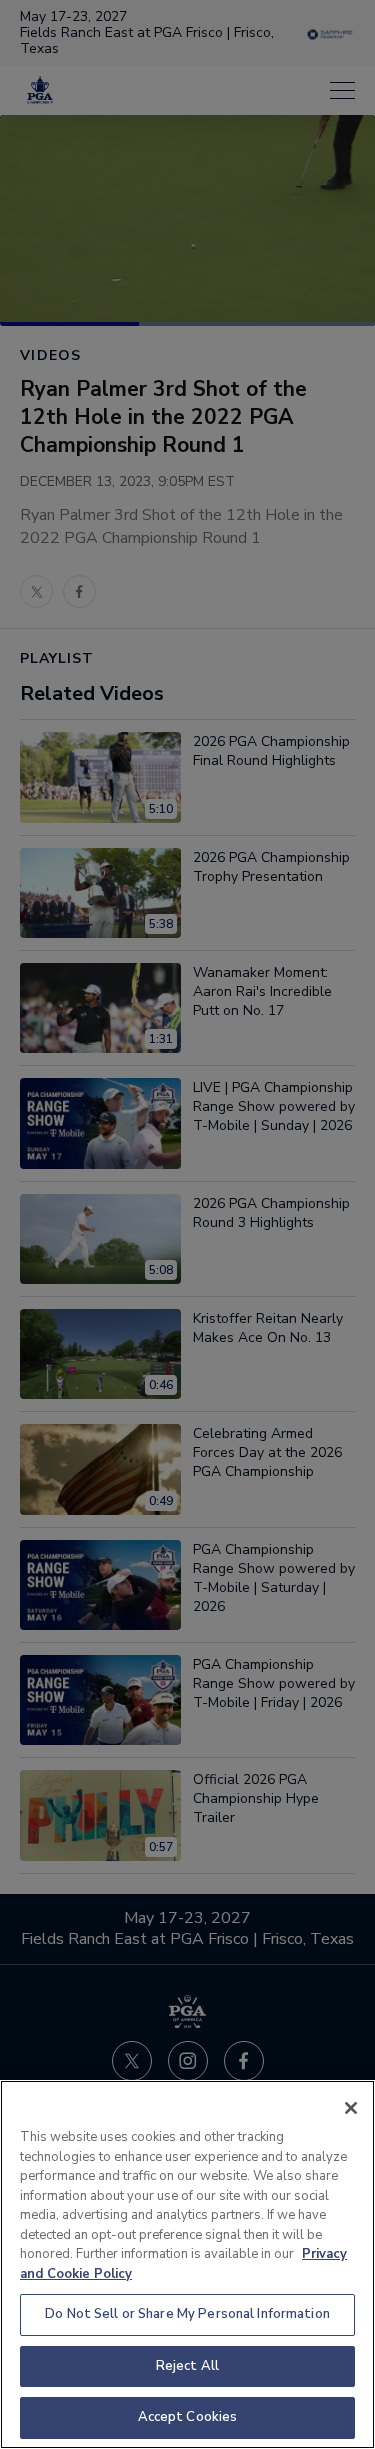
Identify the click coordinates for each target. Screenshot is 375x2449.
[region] (187, 2264)
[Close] (351, 2108)
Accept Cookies (188, 2417)
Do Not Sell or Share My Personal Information (187, 2314)
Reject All (187, 2366)
